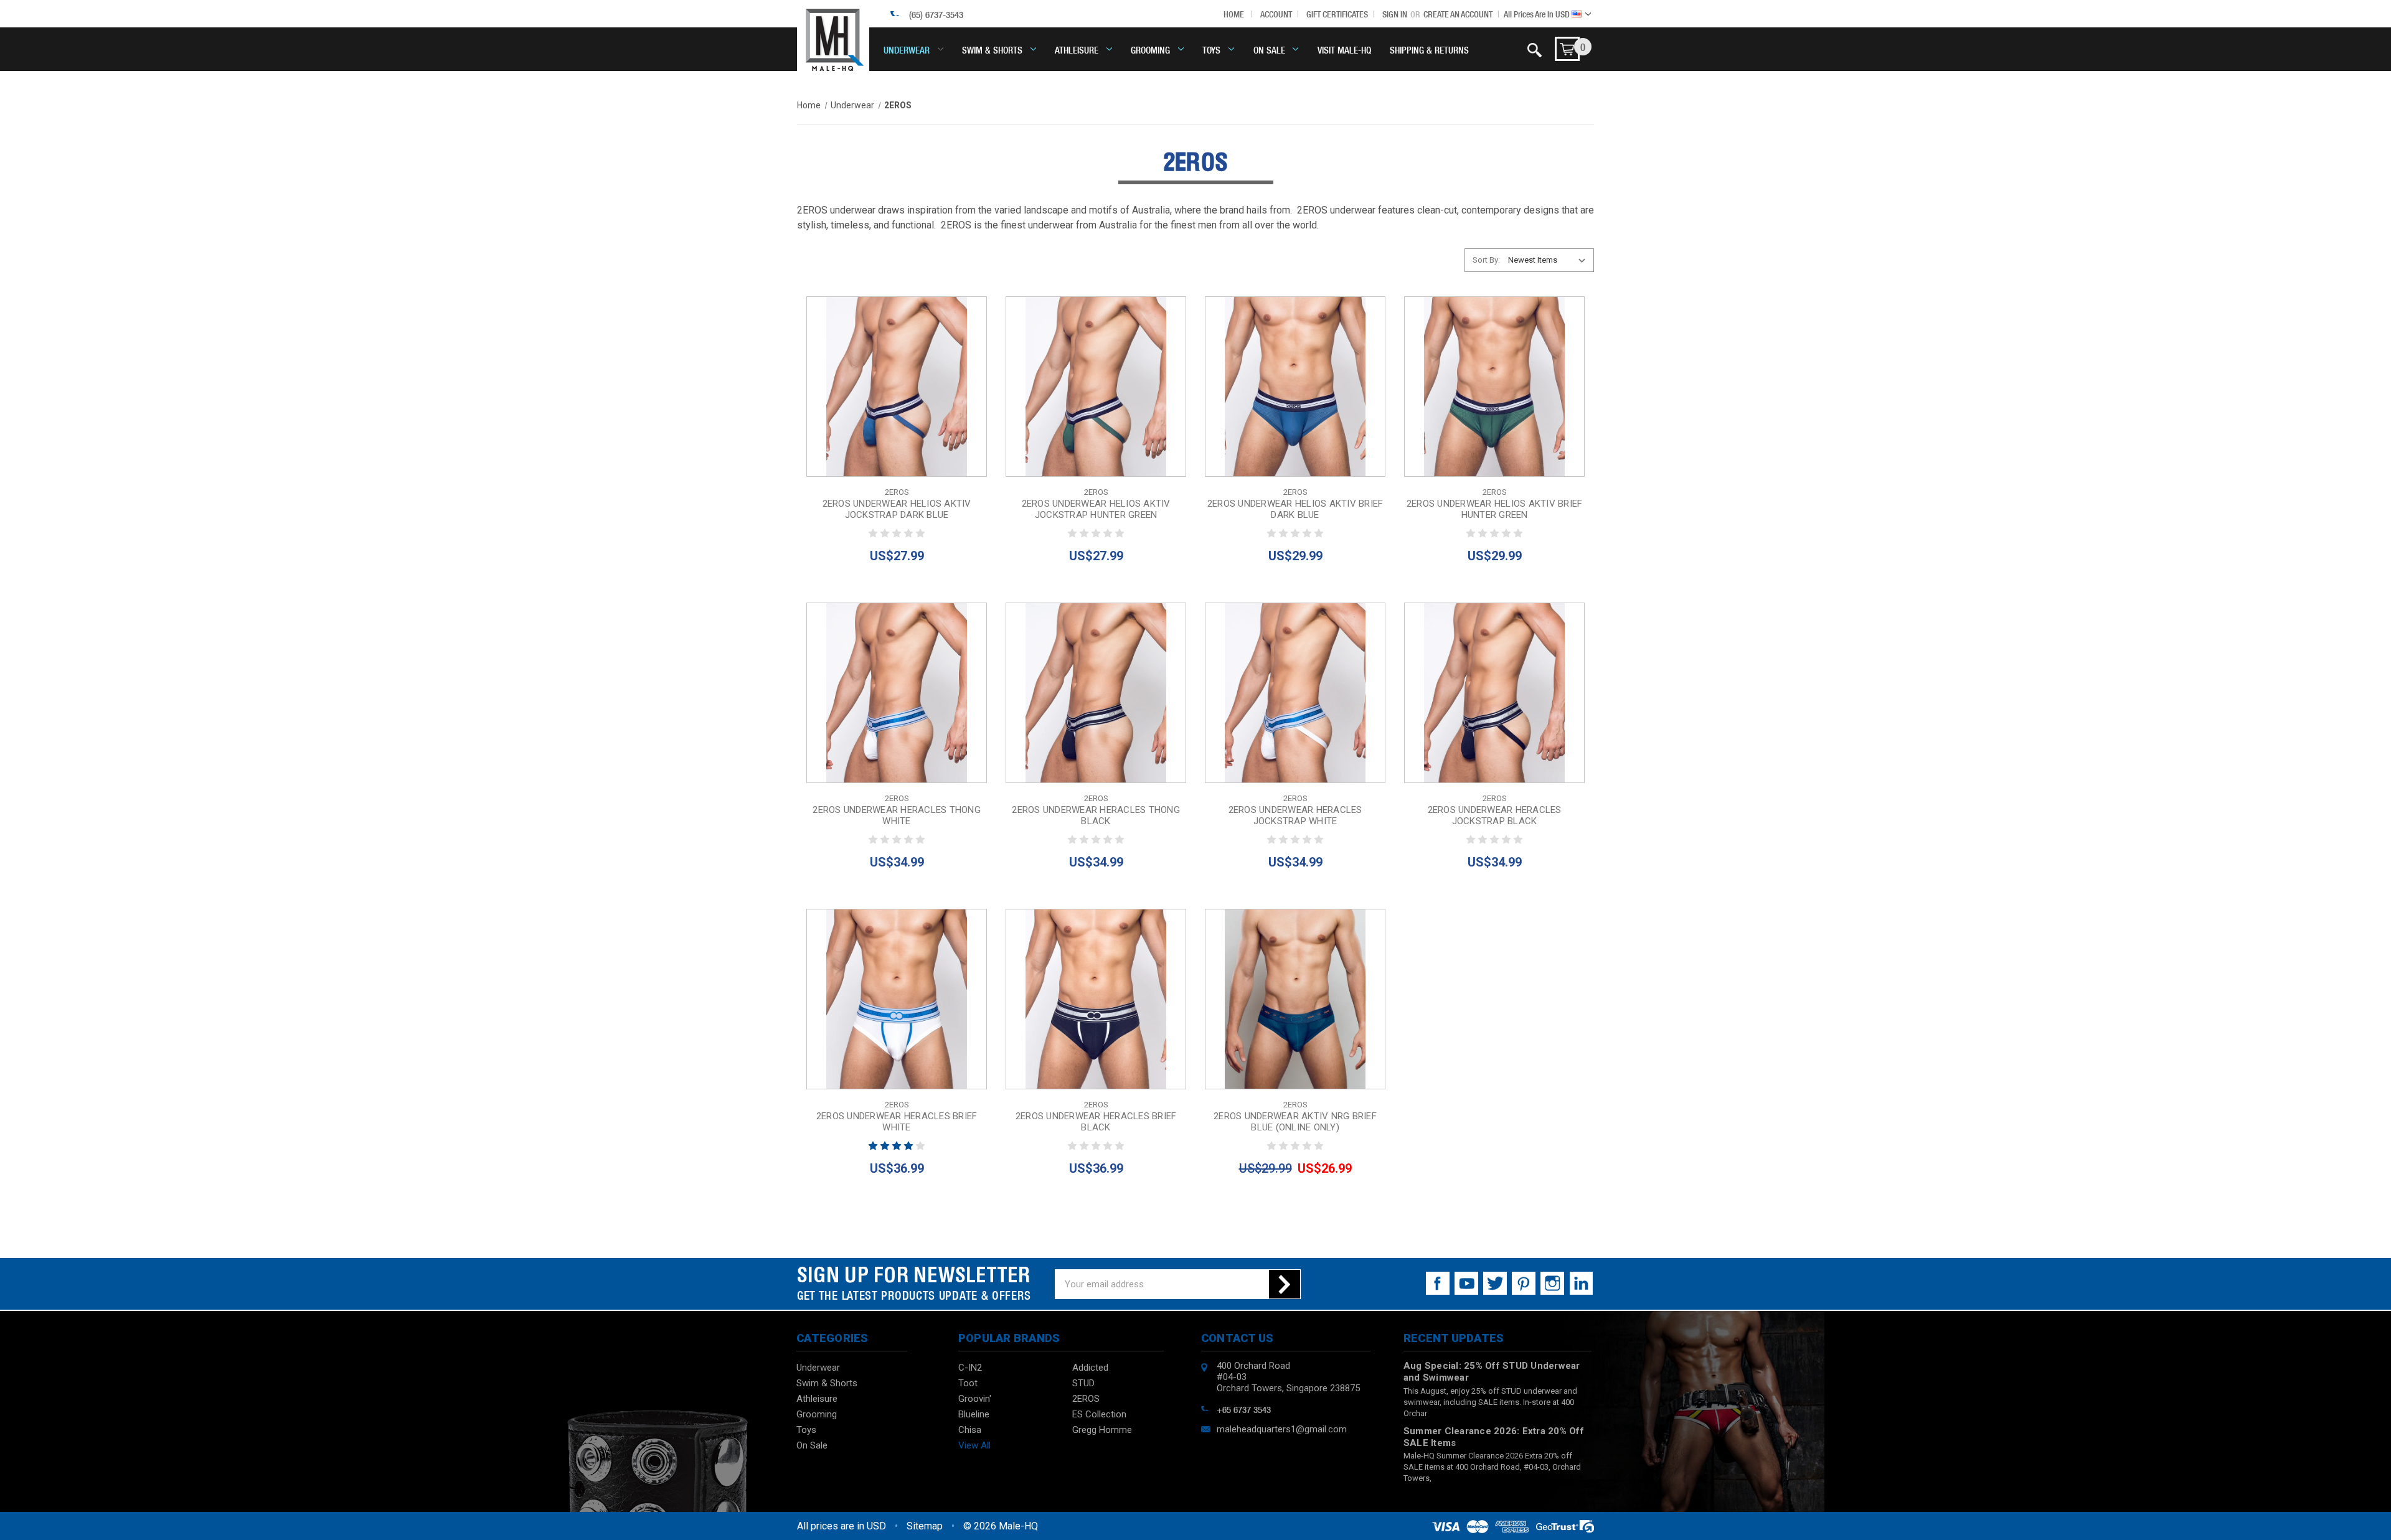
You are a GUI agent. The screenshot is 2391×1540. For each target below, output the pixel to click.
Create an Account (1458, 14)
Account (1276, 14)
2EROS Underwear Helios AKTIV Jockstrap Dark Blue (897, 509)
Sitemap (925, 1526)
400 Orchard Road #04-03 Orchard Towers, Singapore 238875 (1288, 1377)
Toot (968, 1383)
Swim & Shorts (992, 49)
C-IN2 (970, 1368)
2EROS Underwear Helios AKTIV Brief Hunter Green (1495, 509)
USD (1538, 14)
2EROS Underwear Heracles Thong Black (1096, 815)
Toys (1211, 49)
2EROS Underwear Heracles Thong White (897, 815)
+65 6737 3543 (1244, 1409)
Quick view (897, 358)
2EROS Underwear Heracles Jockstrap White (1295, 815)
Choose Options (897, 415)
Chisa (970, 1430)
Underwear (907, 49)
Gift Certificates (1337, 14)
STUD (1083, 1383)
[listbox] (1550, 260)
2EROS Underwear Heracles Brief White (897, 1122)
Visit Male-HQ (1344, 49)
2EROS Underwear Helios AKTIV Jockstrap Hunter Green (1096, 509)
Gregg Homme (1102, 1430)
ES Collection (1099, 1414)
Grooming (1150, 49)
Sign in (1395, 14)
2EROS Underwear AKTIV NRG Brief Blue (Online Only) (1295, 1122)
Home (1234, 14)
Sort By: (1486, 260)
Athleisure (1077, 49)
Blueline (974, 1414)
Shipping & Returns (1429, 49)
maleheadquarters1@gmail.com (1282, 1429)
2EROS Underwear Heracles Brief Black (1096, 1122)
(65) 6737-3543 (936, 14)
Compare (893, 387)
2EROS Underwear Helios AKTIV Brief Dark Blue (1295, 509)
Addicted (1090, 1368)
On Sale (1269, 49)
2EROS (1086, 1399)
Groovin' (975, 1399)
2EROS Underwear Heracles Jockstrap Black (1495, 815)
